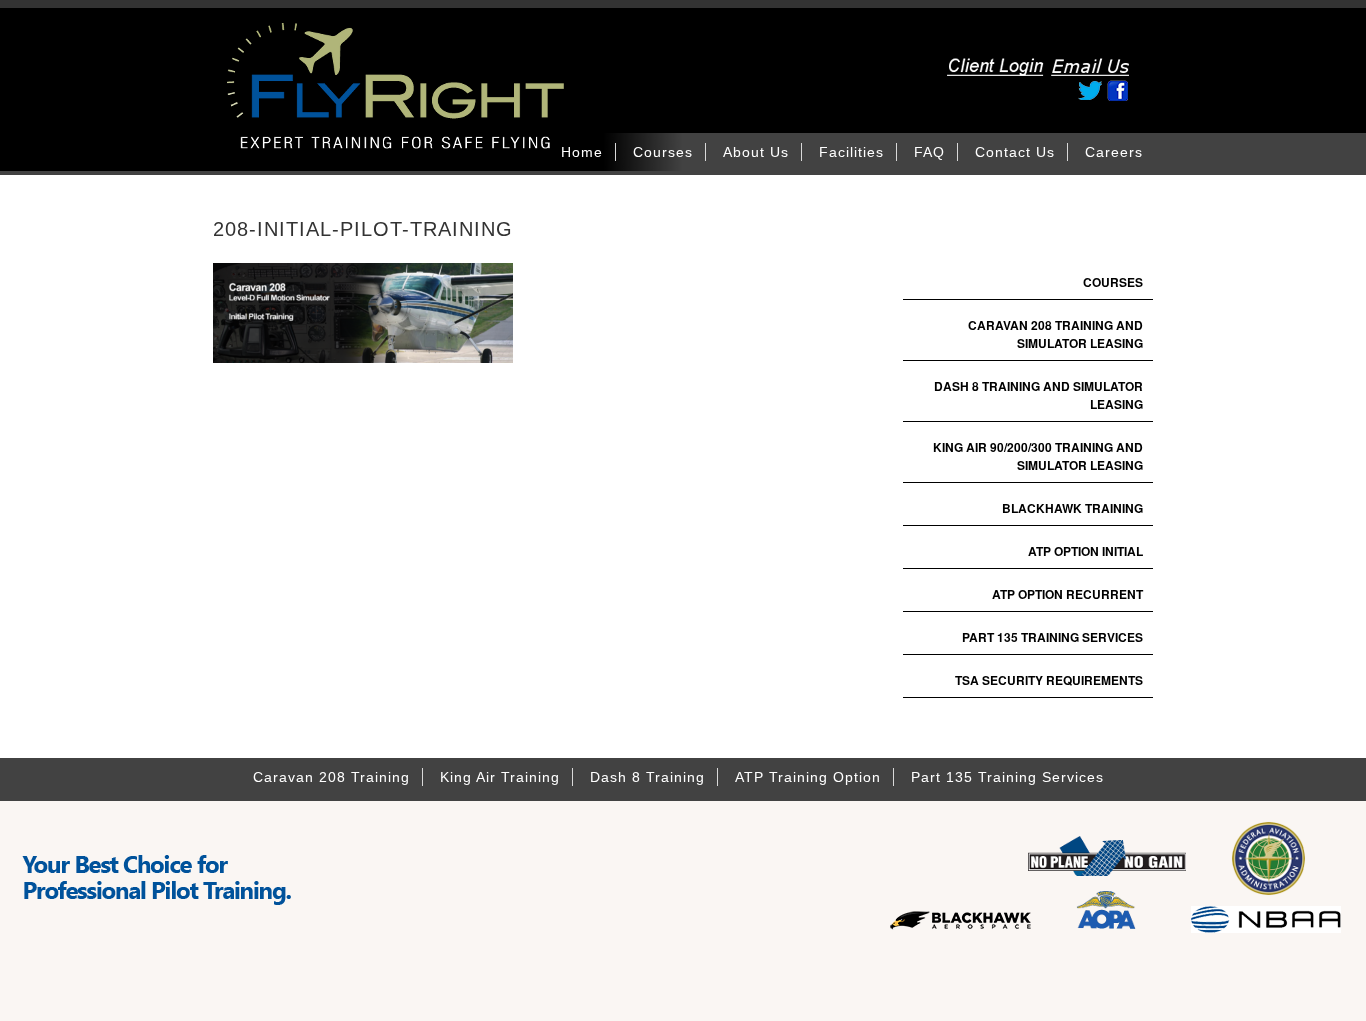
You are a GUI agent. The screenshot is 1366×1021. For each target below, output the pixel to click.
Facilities (851, 152)
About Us (756, 152)
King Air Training (500, 777)
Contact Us (1015, 152)
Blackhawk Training (1072, 508)
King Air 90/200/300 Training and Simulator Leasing (1038, 456)
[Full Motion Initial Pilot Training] (453, 117)
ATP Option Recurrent (1067, 594)
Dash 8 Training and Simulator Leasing (1038, 395)
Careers (1114, 152)
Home (582, 152)
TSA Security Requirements (1049, 680)
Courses (663, 152)
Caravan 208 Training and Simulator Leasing (1055, 334)
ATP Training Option (808, 777)
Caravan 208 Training (331, 777)
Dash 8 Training (647, 777)
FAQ (929, 152)
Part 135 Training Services (1052, 637)
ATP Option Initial (1085, 551)
